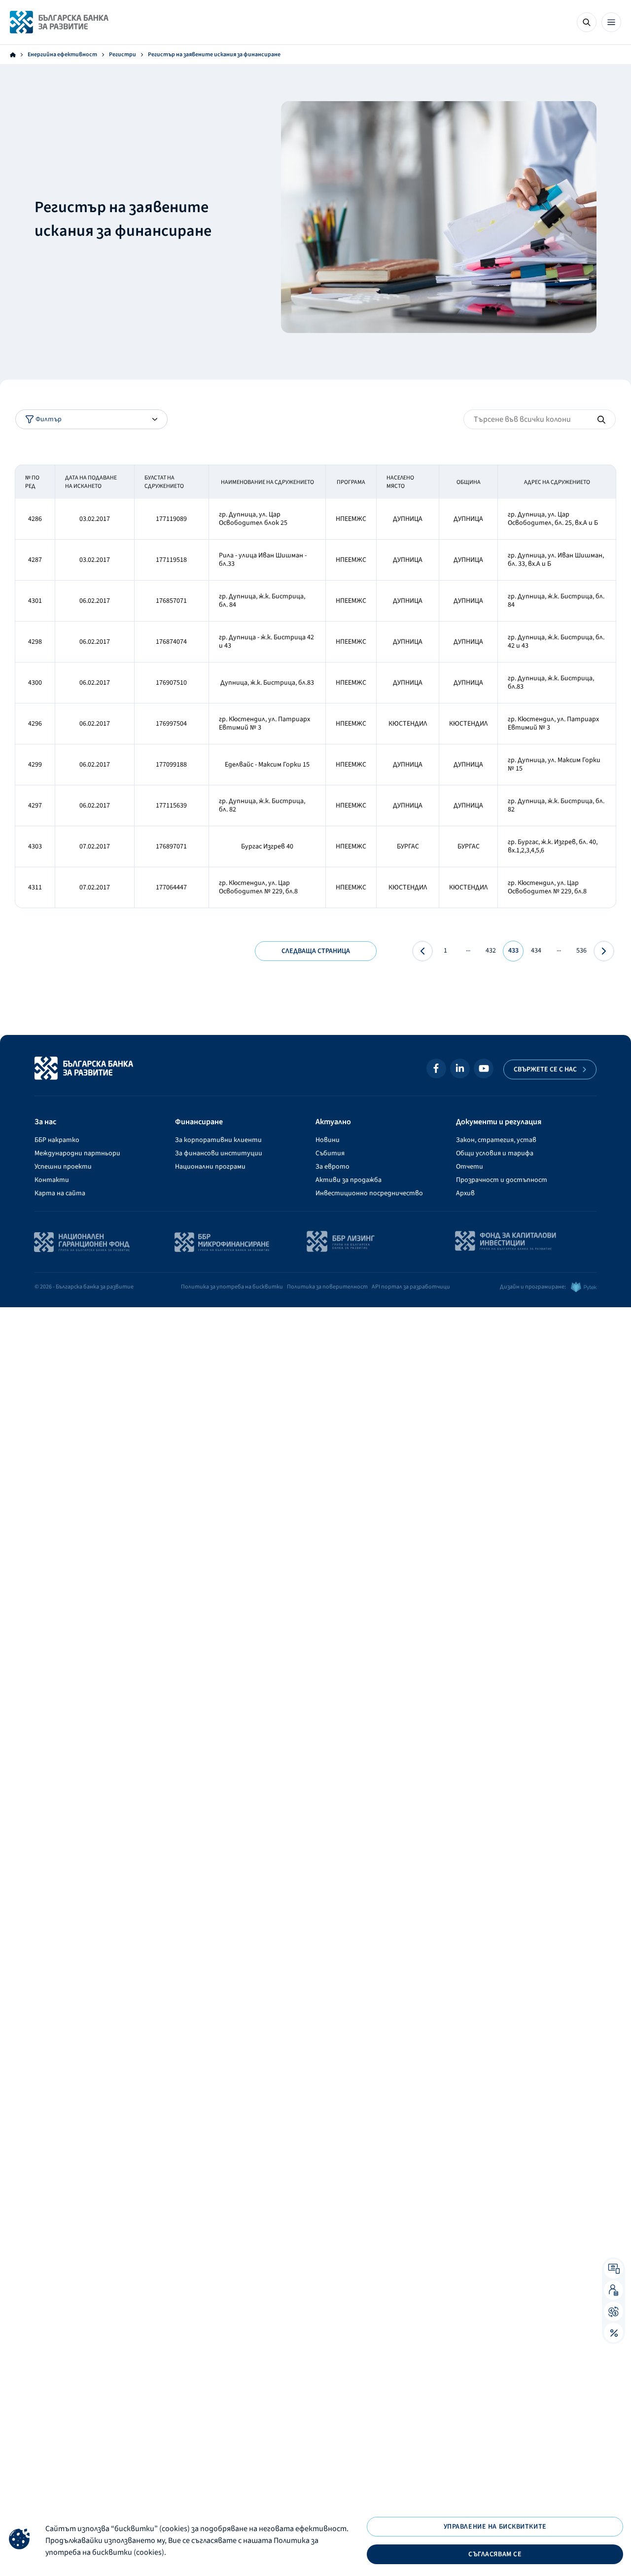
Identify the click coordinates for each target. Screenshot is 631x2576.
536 (581, 951)
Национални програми (210, 1167)
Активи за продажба (349, 1180)
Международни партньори (77, 1153)
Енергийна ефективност (62, 55)
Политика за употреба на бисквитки (232, 1287)
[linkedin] (460, 1068)
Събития (330, 1153)
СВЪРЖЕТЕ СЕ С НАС (545, 1069)
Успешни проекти (63, 1167)
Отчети (470, 1167)
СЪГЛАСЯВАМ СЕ (495, 2554)
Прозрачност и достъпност (502, 1180)
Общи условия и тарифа (495, 1153)
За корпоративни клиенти (218, 1140)
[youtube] (484, 1068)
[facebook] (436, 1068)
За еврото (333, 1167)
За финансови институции (219, 1153)
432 (491, 951)
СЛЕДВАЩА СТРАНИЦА (316, 951)
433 (513, 951)
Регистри (123, 55)
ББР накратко (57, 1140)
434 (536, 951)
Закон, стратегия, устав (496, 1140)
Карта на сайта (60, 1193)
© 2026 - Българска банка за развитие (84, 1287)
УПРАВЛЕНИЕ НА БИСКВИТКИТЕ (495, 2527)
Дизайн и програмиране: (533, 1287)
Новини (328, 1140)
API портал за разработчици (411, 1287)
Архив (465, 1193)
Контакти (52, 1180)
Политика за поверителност (327, 1287)
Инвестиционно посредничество (369, 1193)
